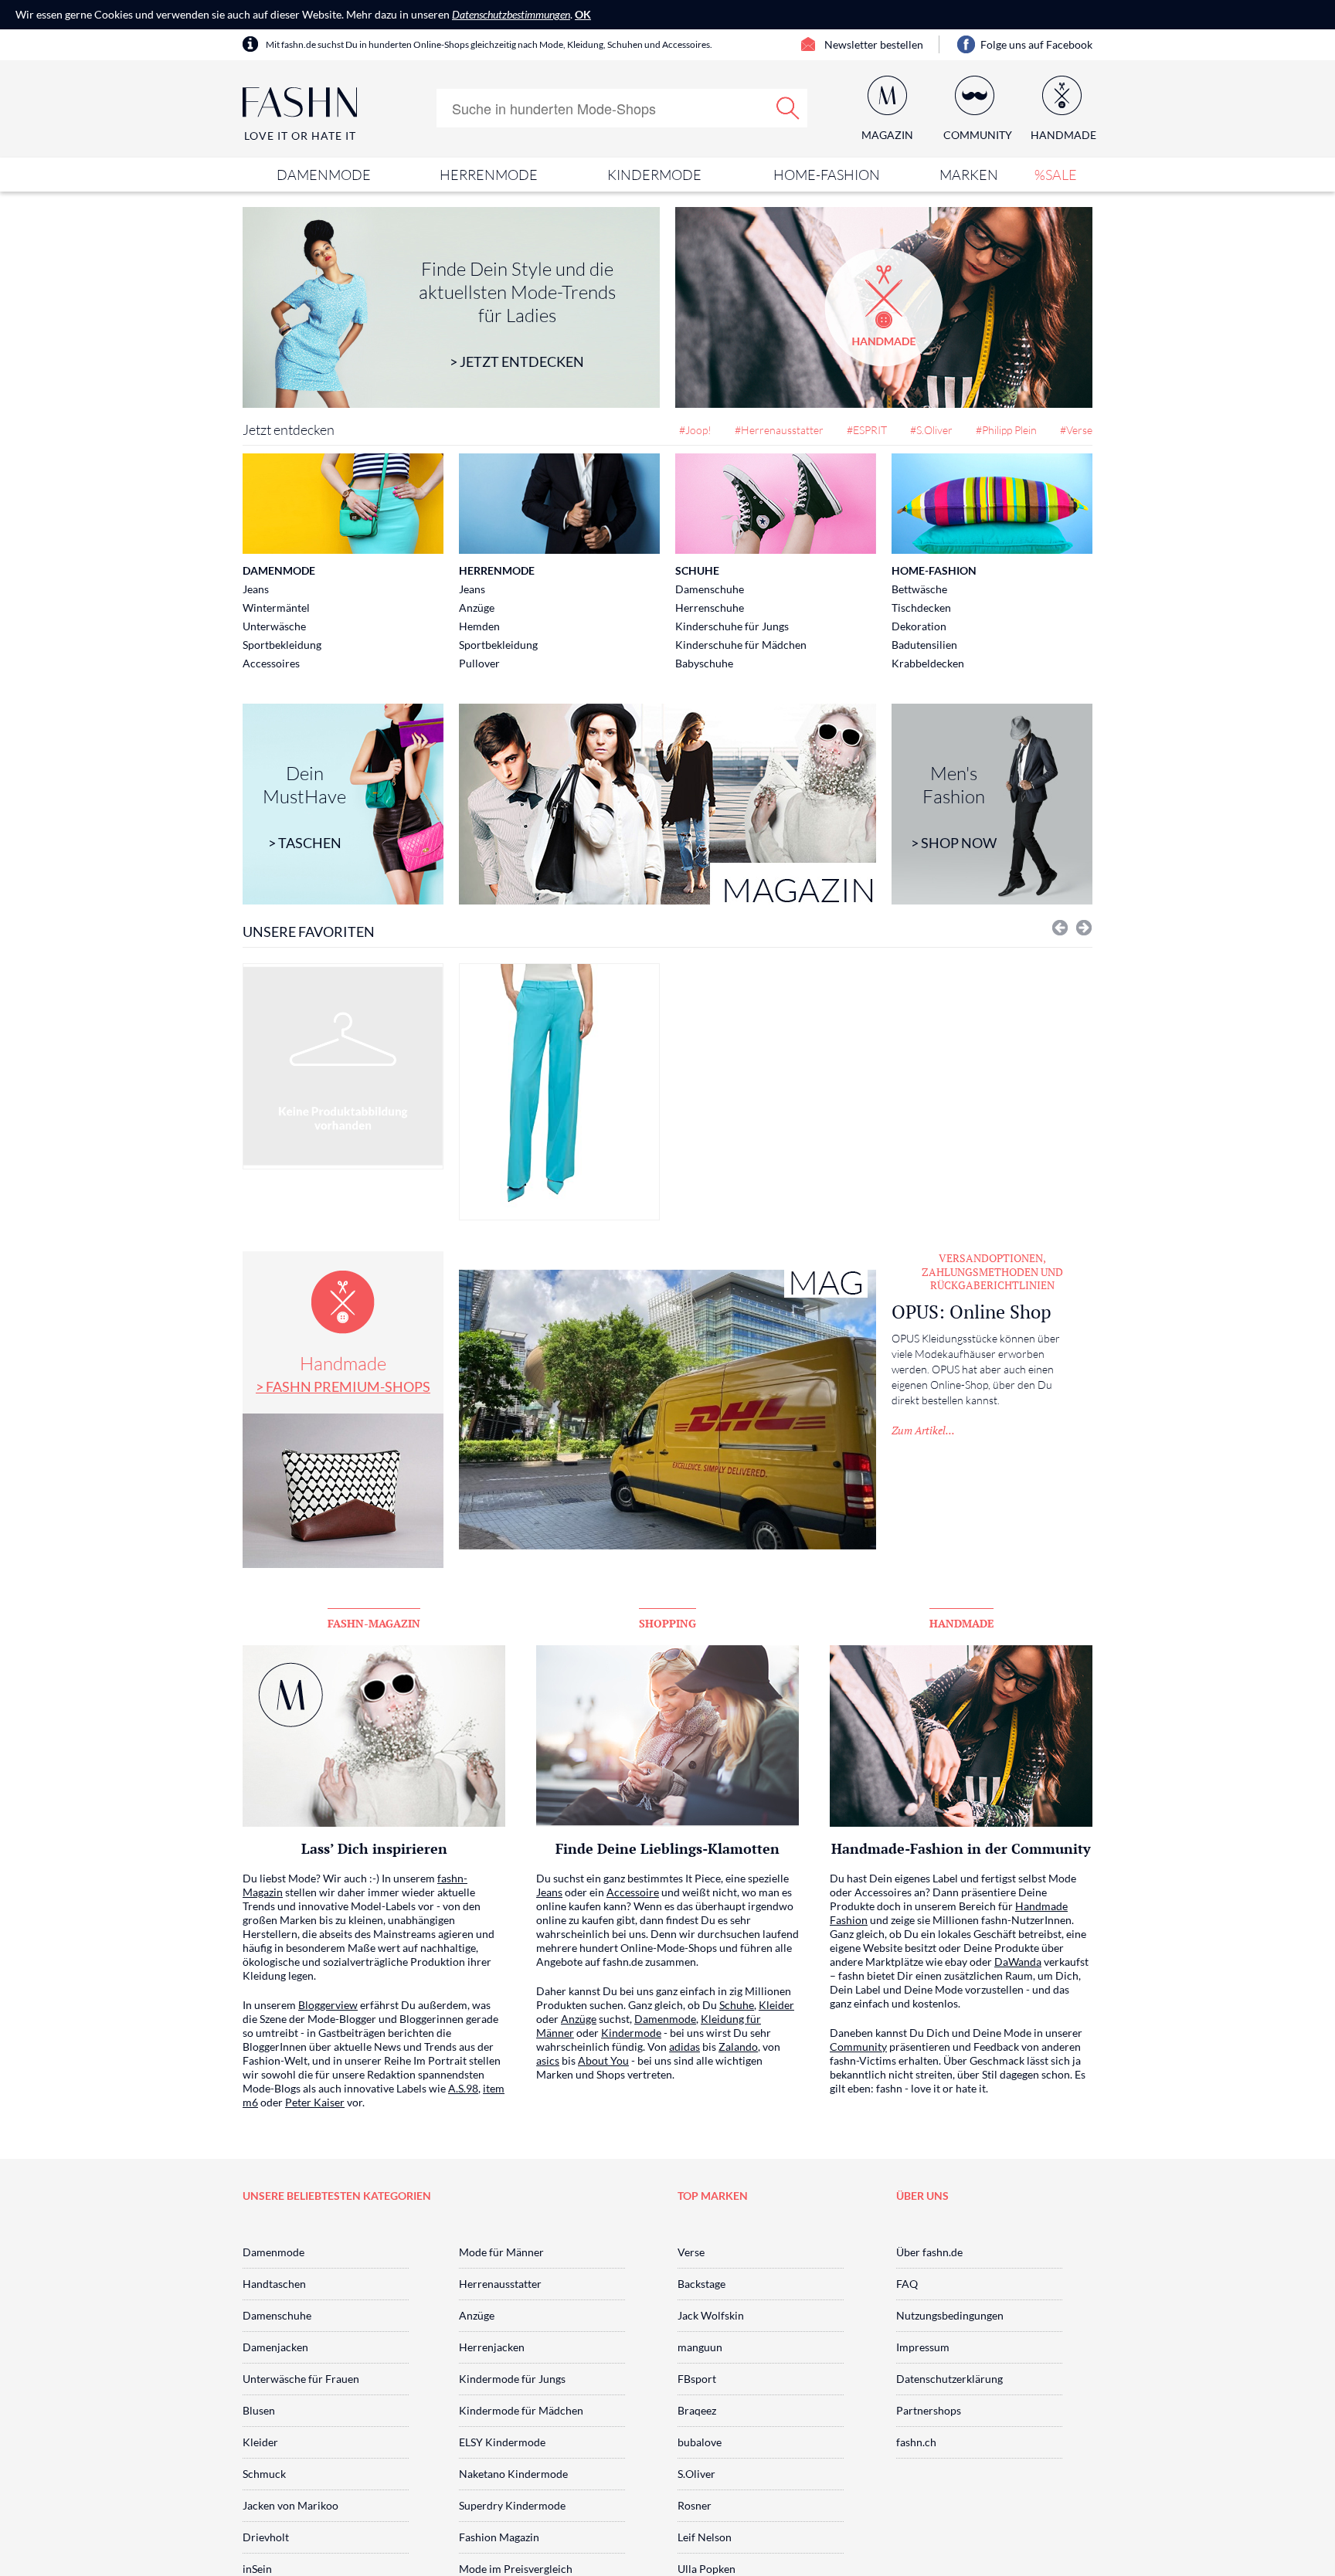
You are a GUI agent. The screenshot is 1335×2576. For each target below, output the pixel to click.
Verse (691, 2252)
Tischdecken (921, 608)
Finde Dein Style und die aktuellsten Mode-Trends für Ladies (517, 314)
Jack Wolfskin (711, 2315)
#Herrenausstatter (779, 430)
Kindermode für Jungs (512, 2379)
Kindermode (654, 175)
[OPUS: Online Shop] (667, 1410)
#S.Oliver (931, 430)
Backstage (701, 2284)
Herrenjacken (492, 2347)
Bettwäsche (919, 589)
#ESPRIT (867, 430)
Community (858, 2047)
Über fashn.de (929, 2252)
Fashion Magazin (499, 2537)
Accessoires (271, 663)
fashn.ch (916, 2442)
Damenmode (324, 175)
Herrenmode (489, 175)
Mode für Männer (501, 2252)
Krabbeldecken (928, 663)
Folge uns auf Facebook (1036, 44)
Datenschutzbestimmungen (511, 14)
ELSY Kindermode (502, 2442)
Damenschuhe (710, 589)
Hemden (479, 626)
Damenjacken (275, 2347)
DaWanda (1018, 1962)
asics (548, 2060)
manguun (700, 2347)
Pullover (479, 663)
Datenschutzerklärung (949, 2379)
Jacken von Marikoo (290, 2505)
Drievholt (266, 2537)
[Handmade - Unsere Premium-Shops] (884, 307)
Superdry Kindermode (512, 2505)
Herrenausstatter (500, 2284)
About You (603, 2060)
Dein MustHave (304, 806)
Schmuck (264, 2474)
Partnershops (929, 2410)
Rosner (695, 2505)
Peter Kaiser (315, 2102)
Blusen (259, 2410)
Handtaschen (274, 2284)
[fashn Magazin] (667, 804)
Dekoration (919, 626)
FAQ (907, 2284)
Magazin (887, 135)
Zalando (738, 2047)
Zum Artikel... (923, 1430)
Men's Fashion (954, 806)
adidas (684, 2047)
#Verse (1076, 430)
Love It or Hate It (300, 136)
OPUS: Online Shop (972, 1312)
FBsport (697, 2379)
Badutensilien (924, 645)
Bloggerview (328, 2005)
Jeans (256, 589)
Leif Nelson (705, 2537)
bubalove (700, 2442)
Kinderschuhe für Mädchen (741, 645)
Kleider (776, 2005)
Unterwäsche (274, 626)
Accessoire (633, 1892)
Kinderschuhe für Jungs (732, 626)
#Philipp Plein (1006, 430)
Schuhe (697, 570)
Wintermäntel (276, 608)
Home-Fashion (827, 175)
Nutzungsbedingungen (950, 2315)
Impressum (923, 2347)
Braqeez (697, 2410)
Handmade (343, 1373)
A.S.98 (463, 2088)
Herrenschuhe (710, 608)
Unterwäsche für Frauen (301, 2379)
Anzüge (477, 608)
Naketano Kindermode (513, 2474)
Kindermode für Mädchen (521, 2410)
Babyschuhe (704, 663)
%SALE (1056, 175)
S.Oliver (696, 2474)
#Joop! (695, 430)
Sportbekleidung (282, 645)
